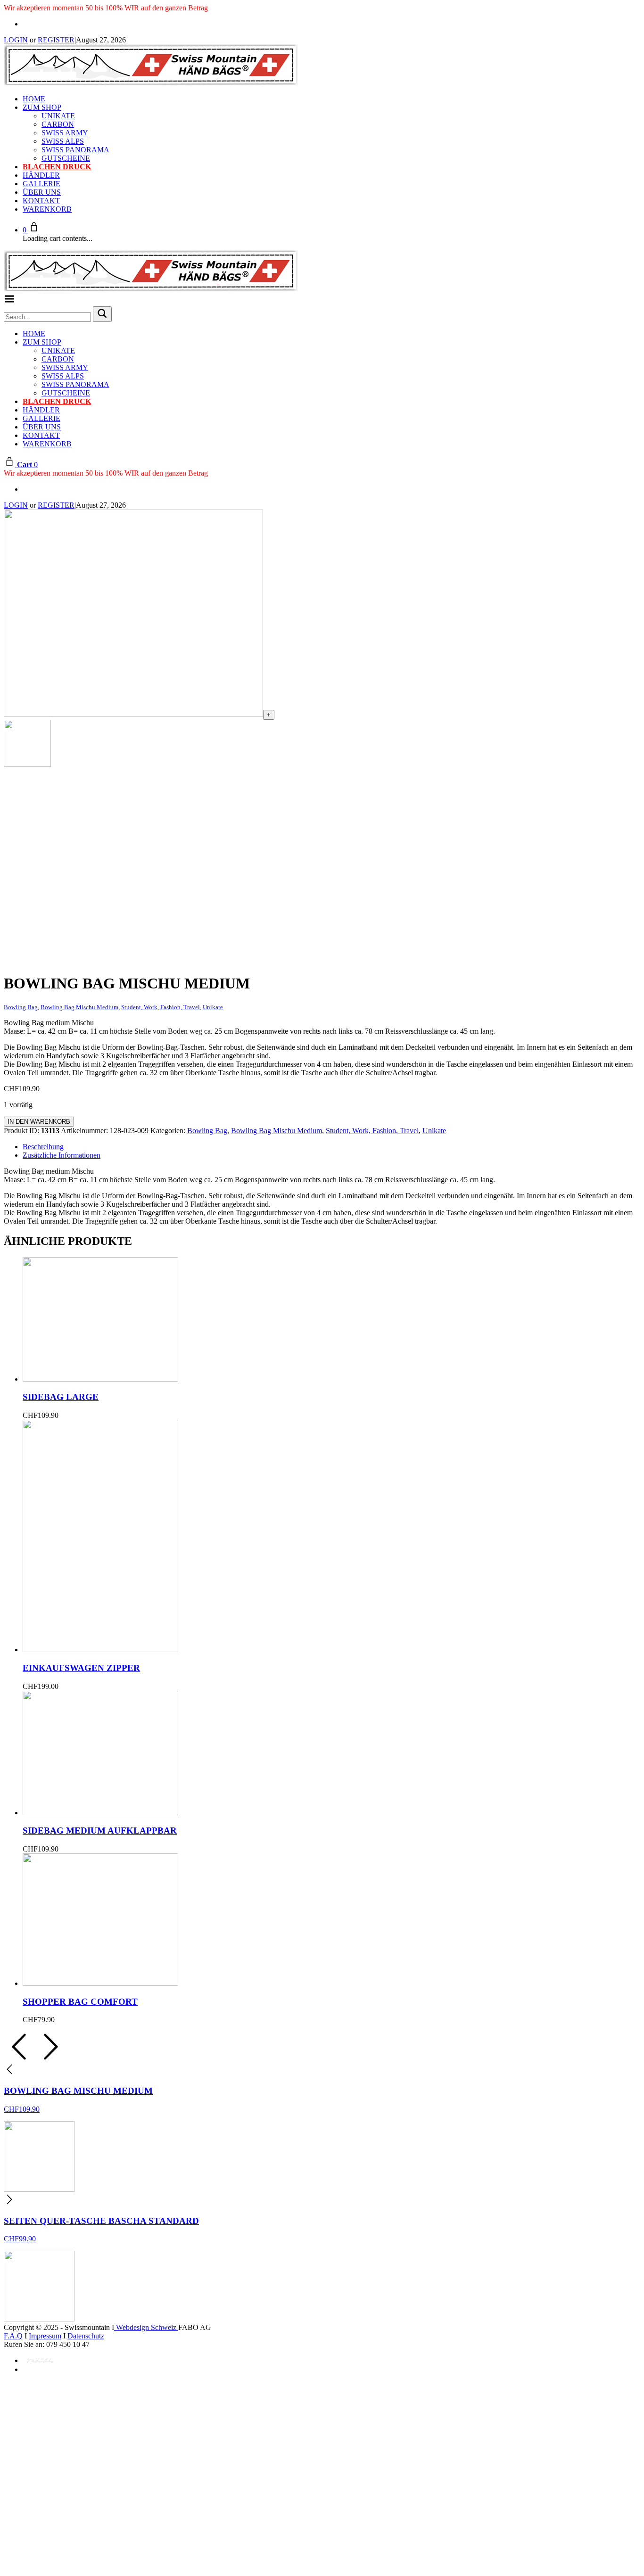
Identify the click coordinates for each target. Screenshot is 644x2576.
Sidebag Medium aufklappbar (100, 1831)
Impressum (45, 2336)
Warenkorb (47, 209)
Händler (41, 175)
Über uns (42, 192)
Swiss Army (65, 133)
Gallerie (41, 184)
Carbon (58, 124)
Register (56, 40)
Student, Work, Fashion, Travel (372, 1131)
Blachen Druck (57, 167)
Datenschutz (86, 2336)
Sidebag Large (61, 1397)
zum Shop (42, 107)
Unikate (58, 116)
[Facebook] (25, 24)
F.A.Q (13, 2336)
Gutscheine (66, 158)
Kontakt (41, 201)
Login (16, 40)
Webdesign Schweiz (146, 2327)
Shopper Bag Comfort (80, 2002)
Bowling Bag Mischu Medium (277, 1131)
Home (34, 99)
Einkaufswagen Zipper (81, 1668)
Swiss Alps (63, 141)
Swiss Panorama (75, 150)
